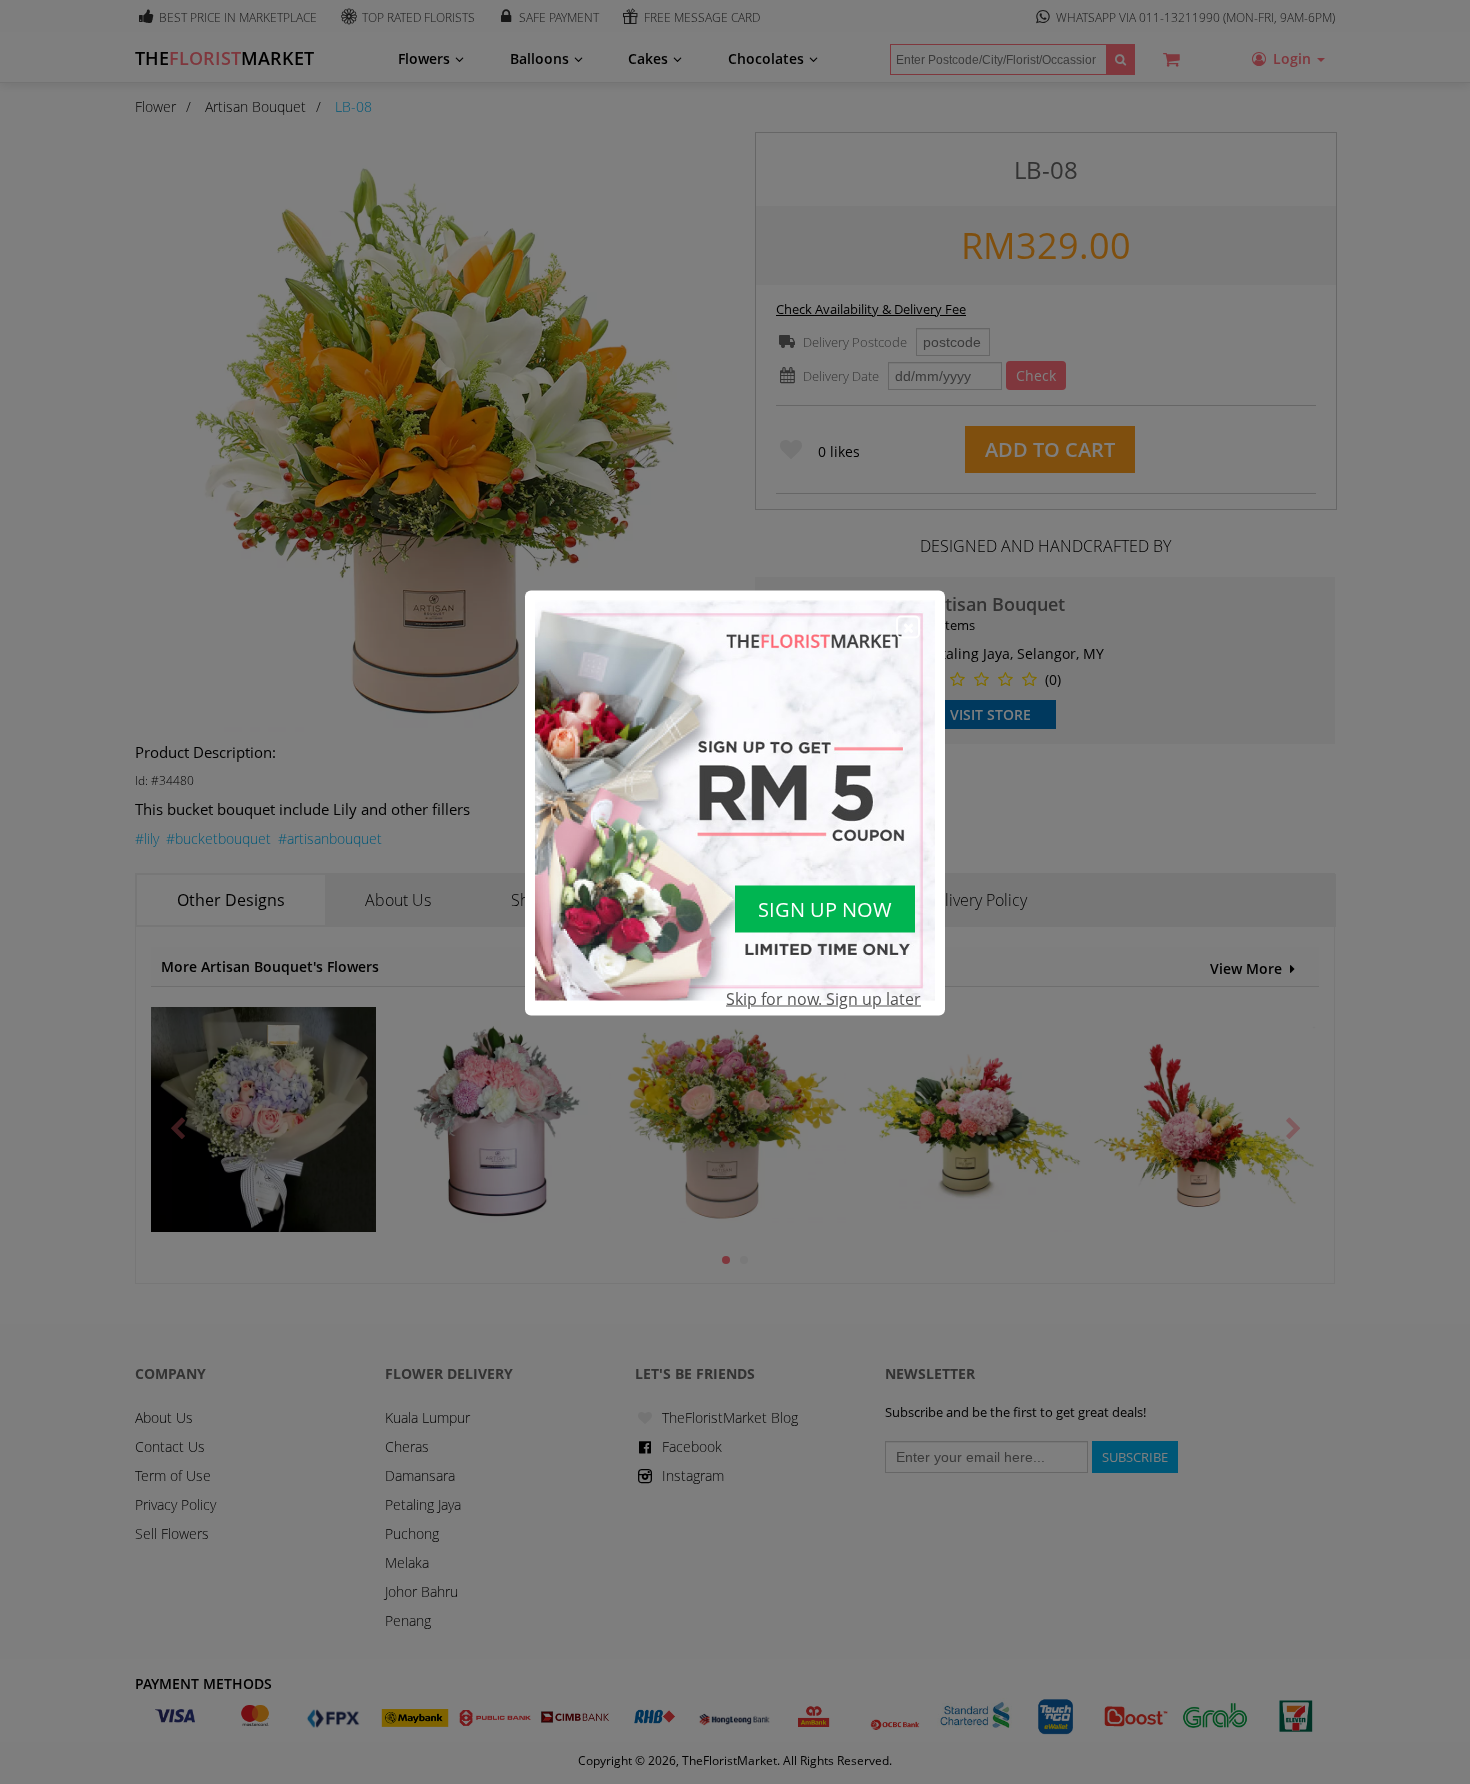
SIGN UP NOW (825, 908)
